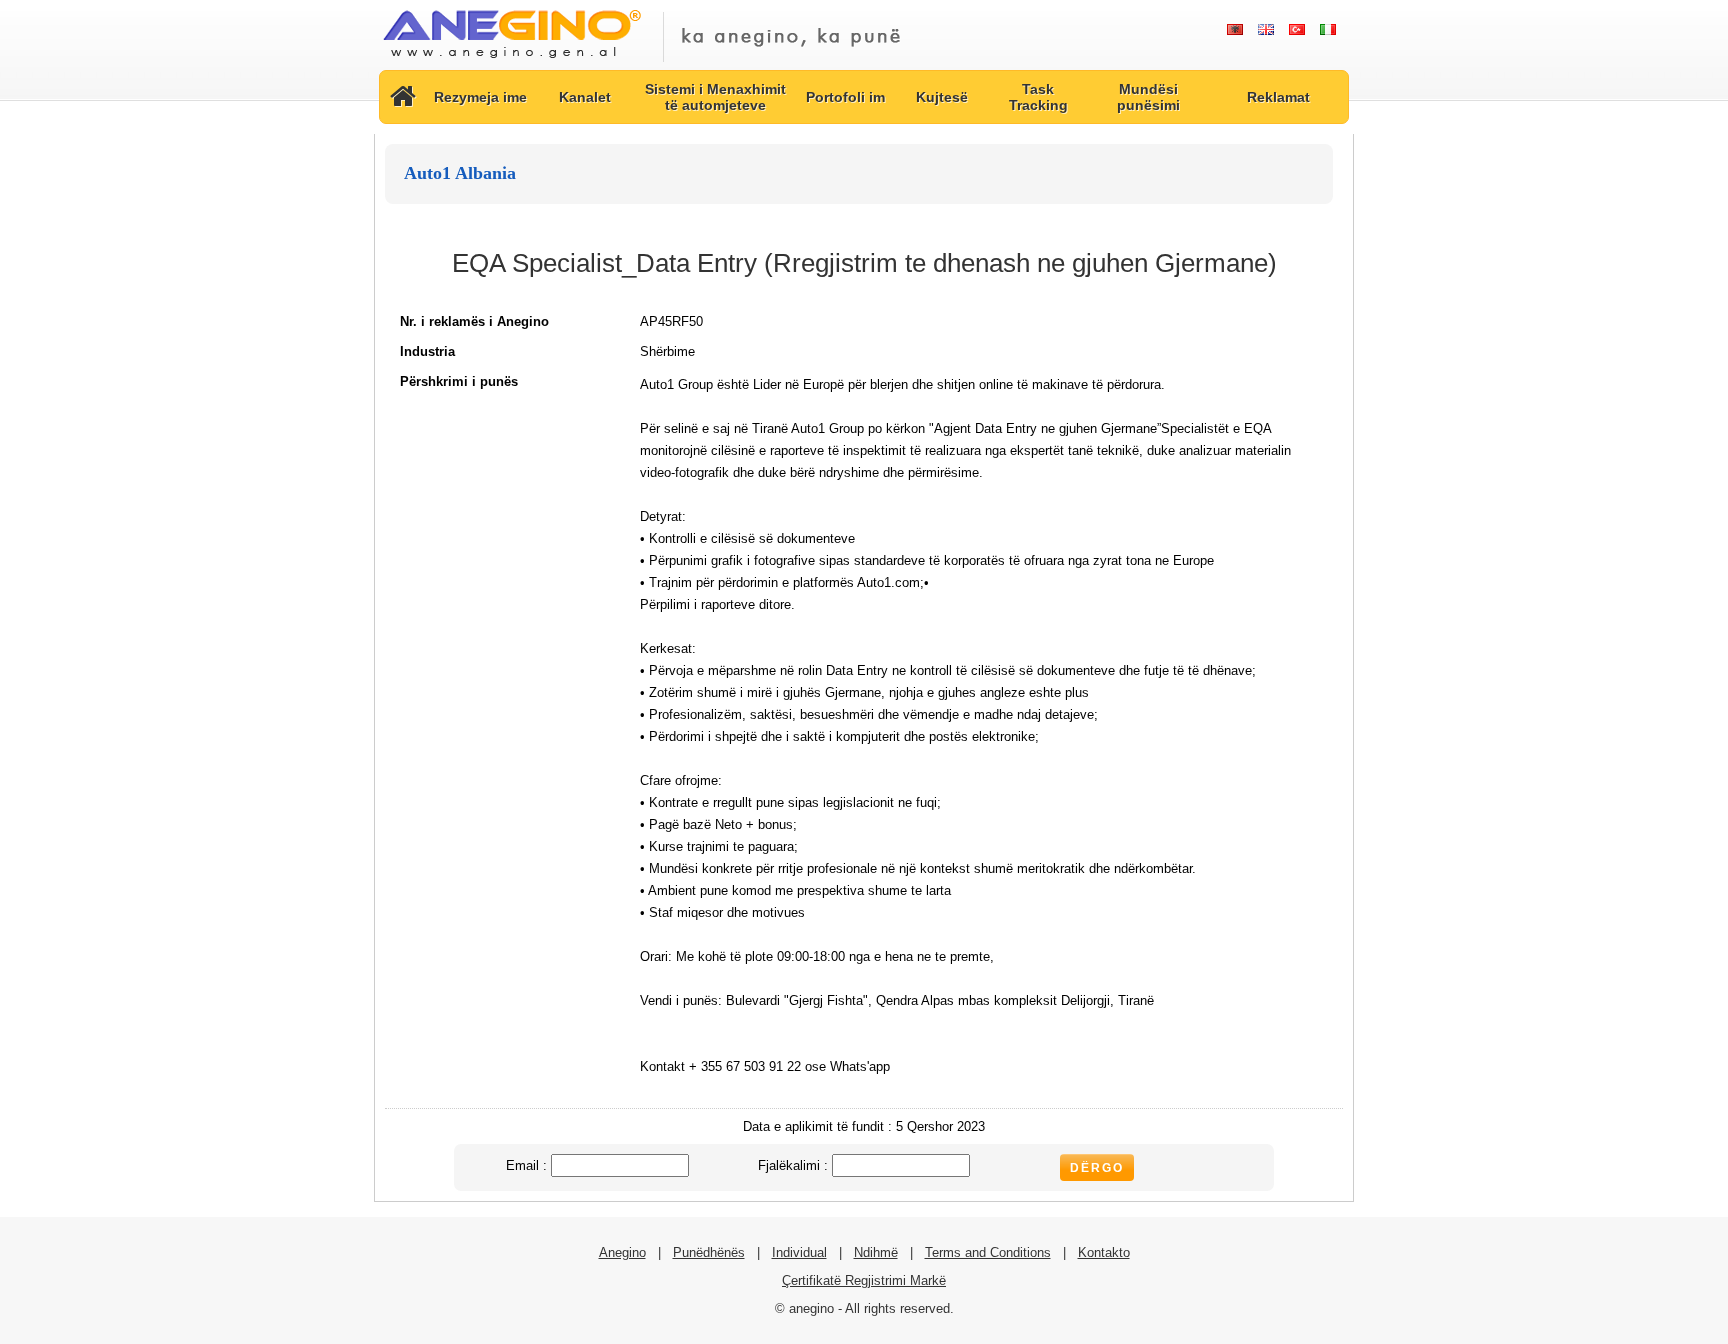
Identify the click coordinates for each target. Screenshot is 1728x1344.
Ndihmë (876, 1252)
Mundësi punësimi (1148, 97)
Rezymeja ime (480, 97)
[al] (1234, 30)
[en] (1265, 30)
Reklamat (1278, 97)
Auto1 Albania (460, 173)
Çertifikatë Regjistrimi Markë (864, 1280)
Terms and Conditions (988, 1252)
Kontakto (1104, 1252)
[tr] (1296, 30)
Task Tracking (1038, 97)
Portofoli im (845, 97)
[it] (1327, 30)
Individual (799, 1252)
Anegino (622, 1252)
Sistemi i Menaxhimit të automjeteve (715, 97)
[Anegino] (511, 59)
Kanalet (585, 97)
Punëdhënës (709, 1252)
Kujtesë (942, 97)
